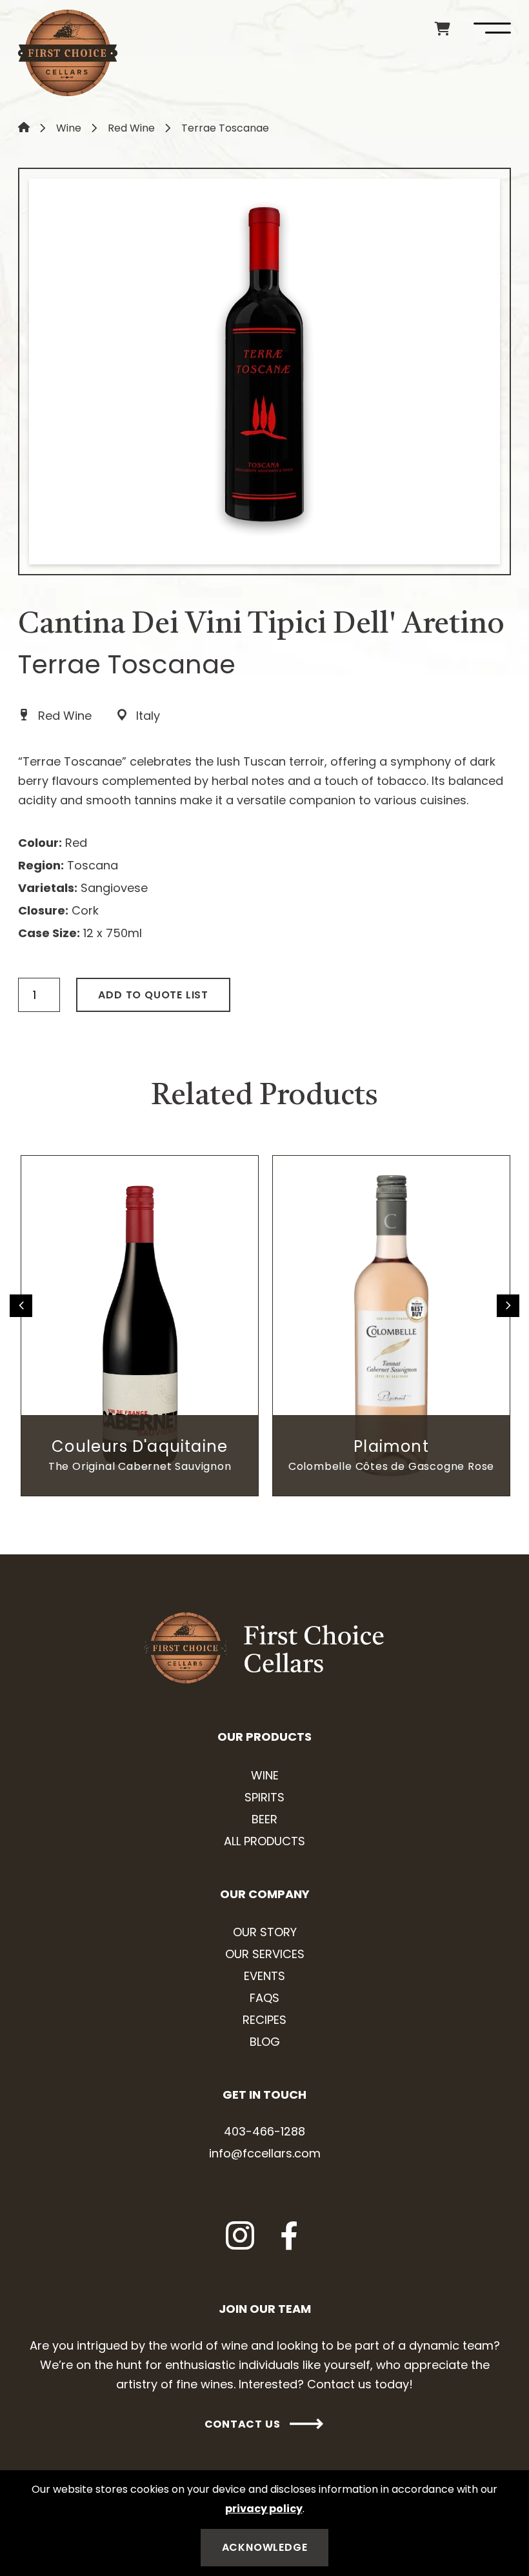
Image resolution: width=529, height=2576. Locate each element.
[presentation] (21, 1306)
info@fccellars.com (265, 2153)
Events (264, 1976)
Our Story (265, 1932)
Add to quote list (153, 995)
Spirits (264, 1797)
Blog (265, 2042)
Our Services (265, 1954)
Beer (264, 1819)
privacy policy (264, 2509)
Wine (69, 128)
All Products (264, 1841)
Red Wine (131, 128)
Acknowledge (265, 2547)
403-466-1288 (264, 2131)
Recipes (264, 2020)
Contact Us (243, 2424)
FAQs (264, 1998)
